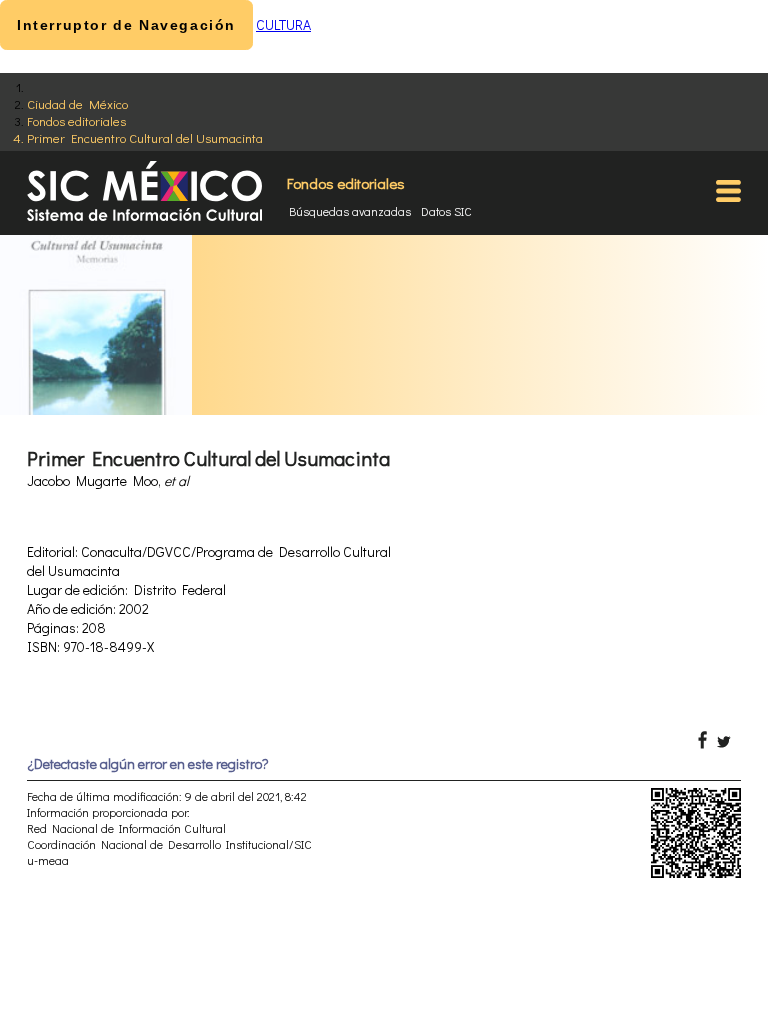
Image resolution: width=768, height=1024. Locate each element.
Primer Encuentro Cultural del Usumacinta (145, 137)
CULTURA (283, 24)
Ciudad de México (77, 103)
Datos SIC (446, 211)
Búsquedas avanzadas (350, 211)
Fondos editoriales (76, 120)
